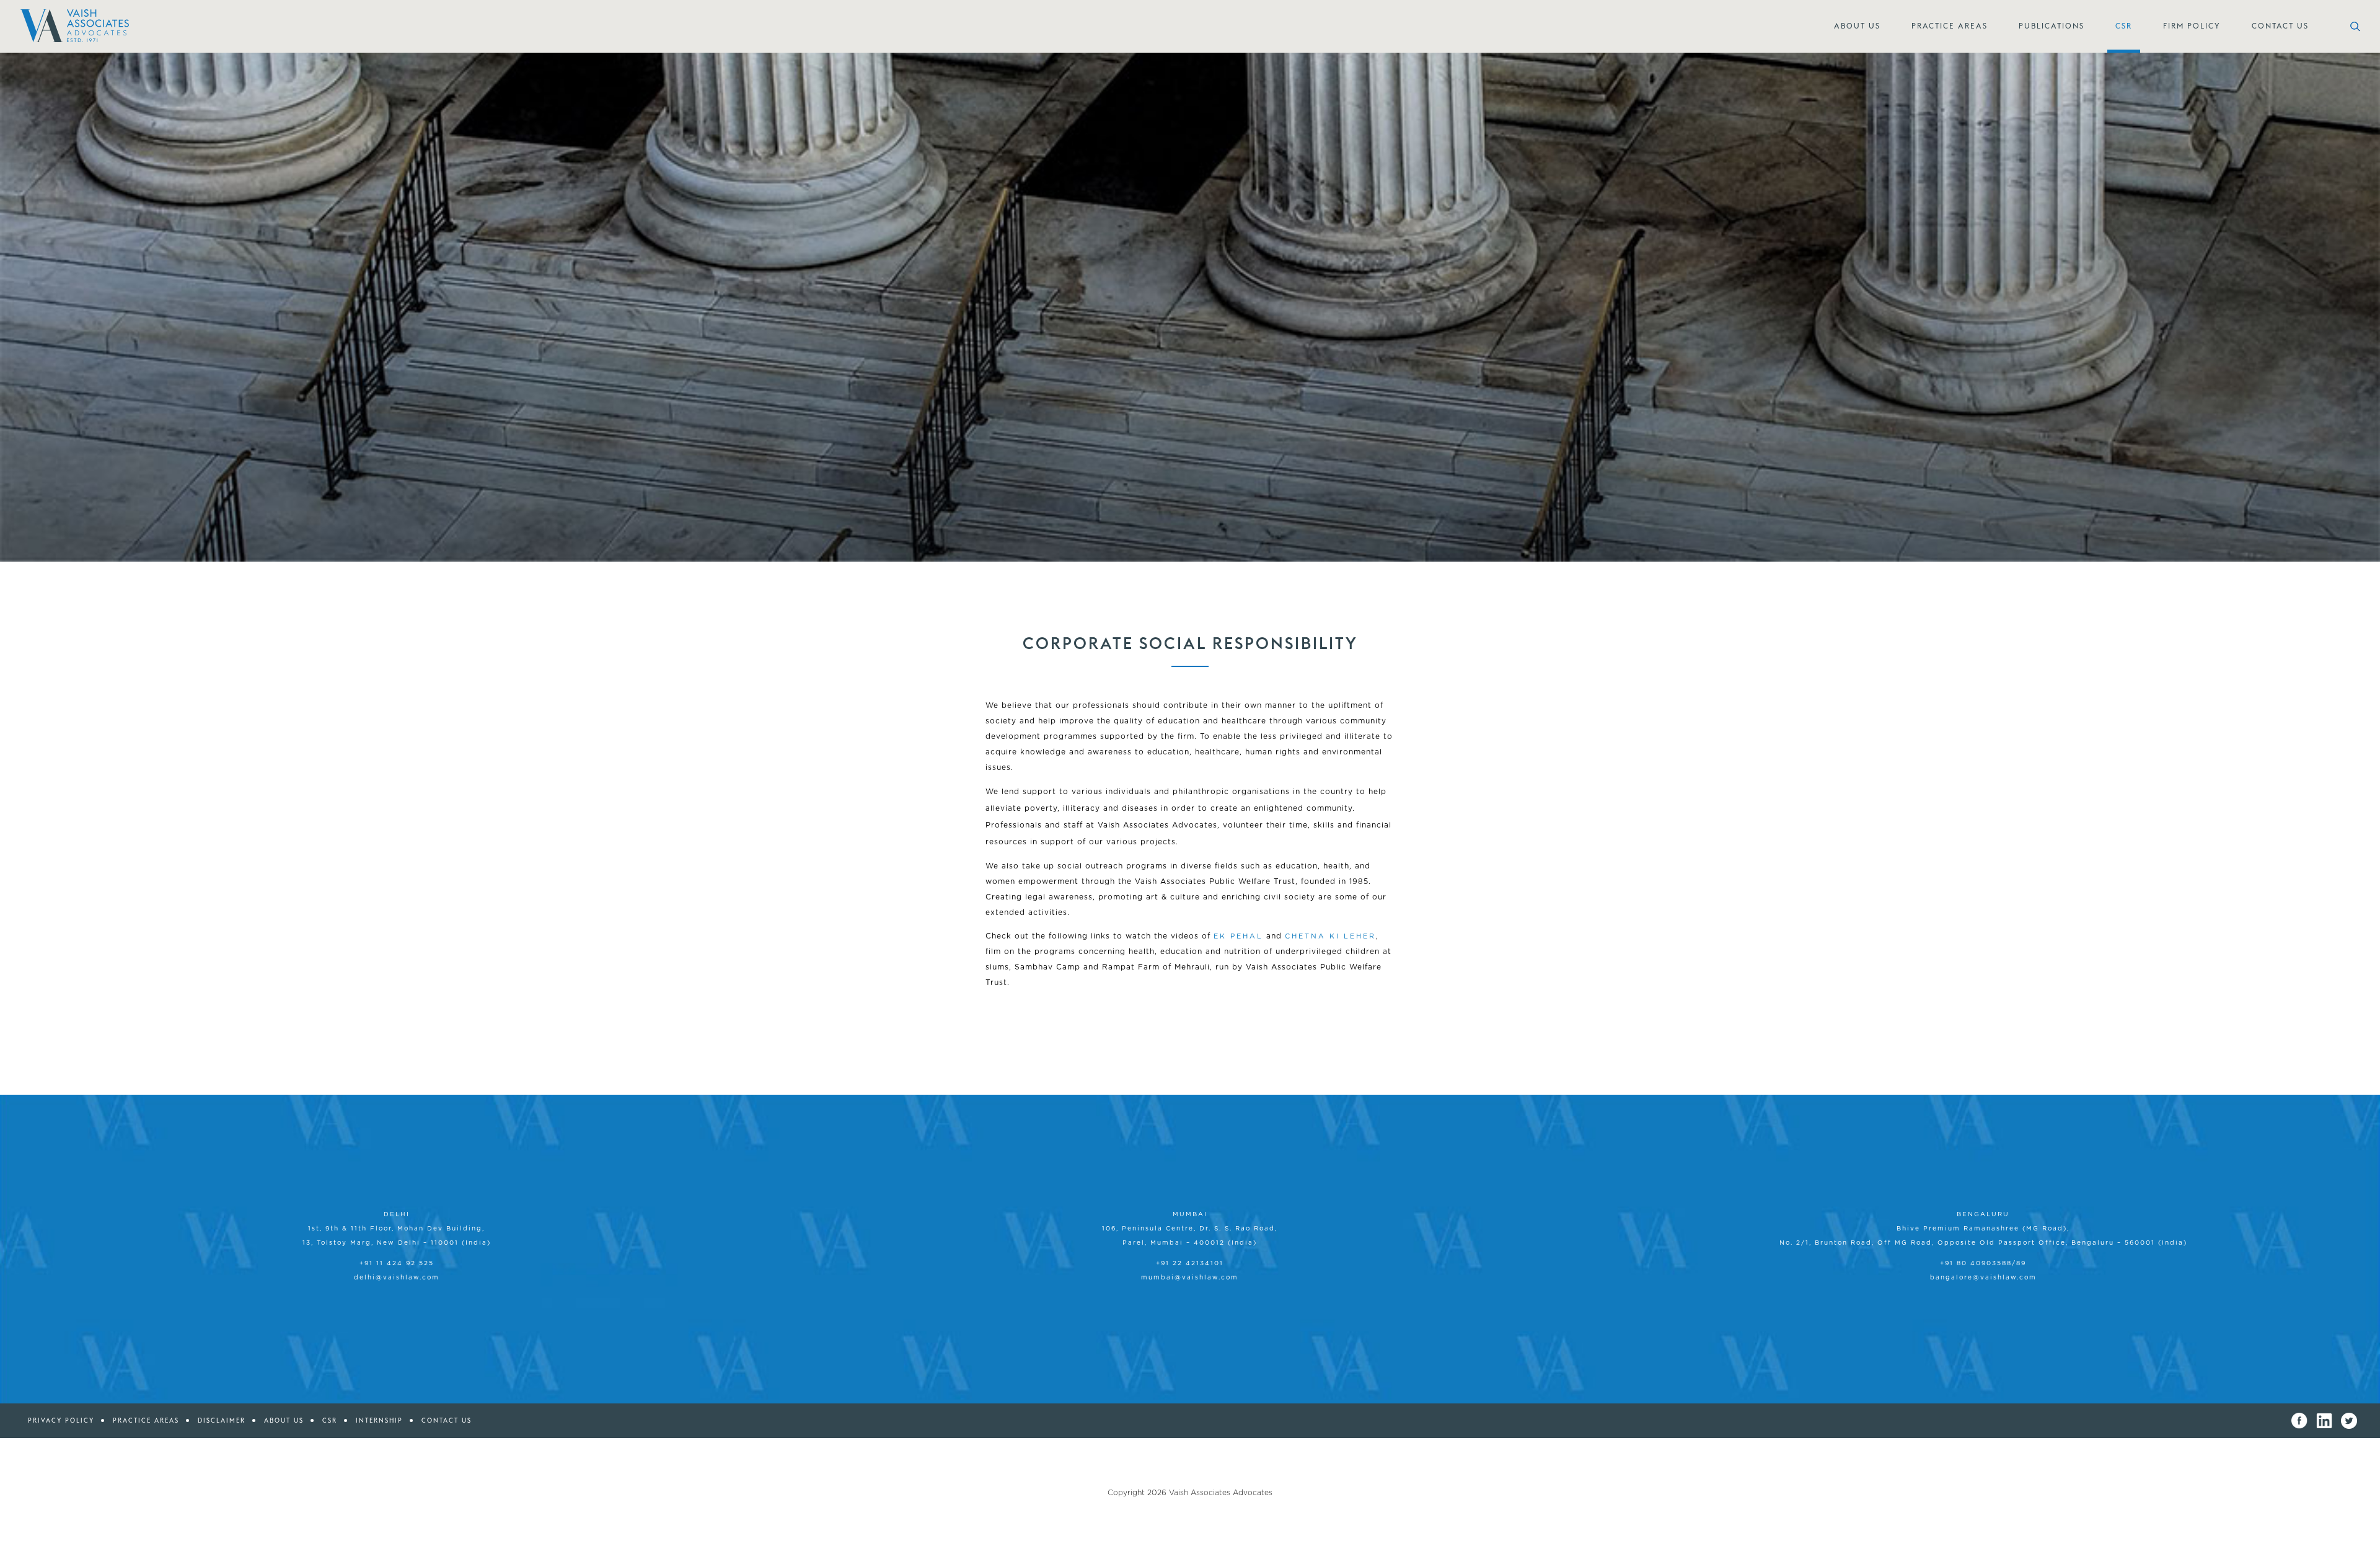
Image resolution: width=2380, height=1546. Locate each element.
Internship (379, 1420)
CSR (2124, 26)
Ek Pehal (1238, 936)
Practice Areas (1950, 26)
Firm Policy (2192, 26)
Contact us (447, 1420)
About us (284, 1420)
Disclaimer (222, 1420)
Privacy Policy (61, 1420)
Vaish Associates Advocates (1221, 1493)
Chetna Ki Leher (1330, 936)
